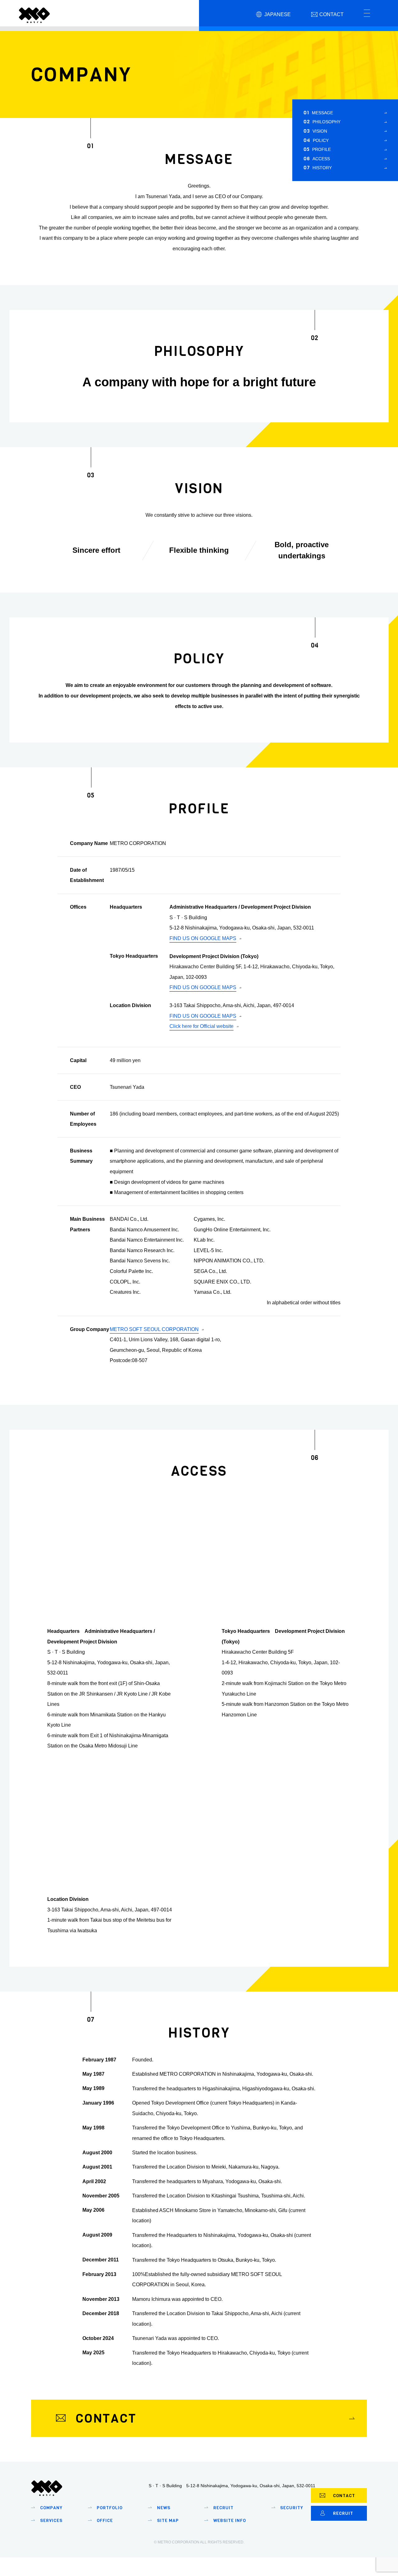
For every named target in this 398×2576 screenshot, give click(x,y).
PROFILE (317, 149)
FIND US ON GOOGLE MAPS (203, 938)
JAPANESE (277, 14)
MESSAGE (318, 113)
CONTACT (344, 2496)
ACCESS (317, 159)
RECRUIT (343, 2513)
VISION (315, 131)
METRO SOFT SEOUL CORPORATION (154, 1329)
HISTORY (318, 168)
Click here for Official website (201, 1026)
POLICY (316, 140)
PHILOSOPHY (322, 122)
